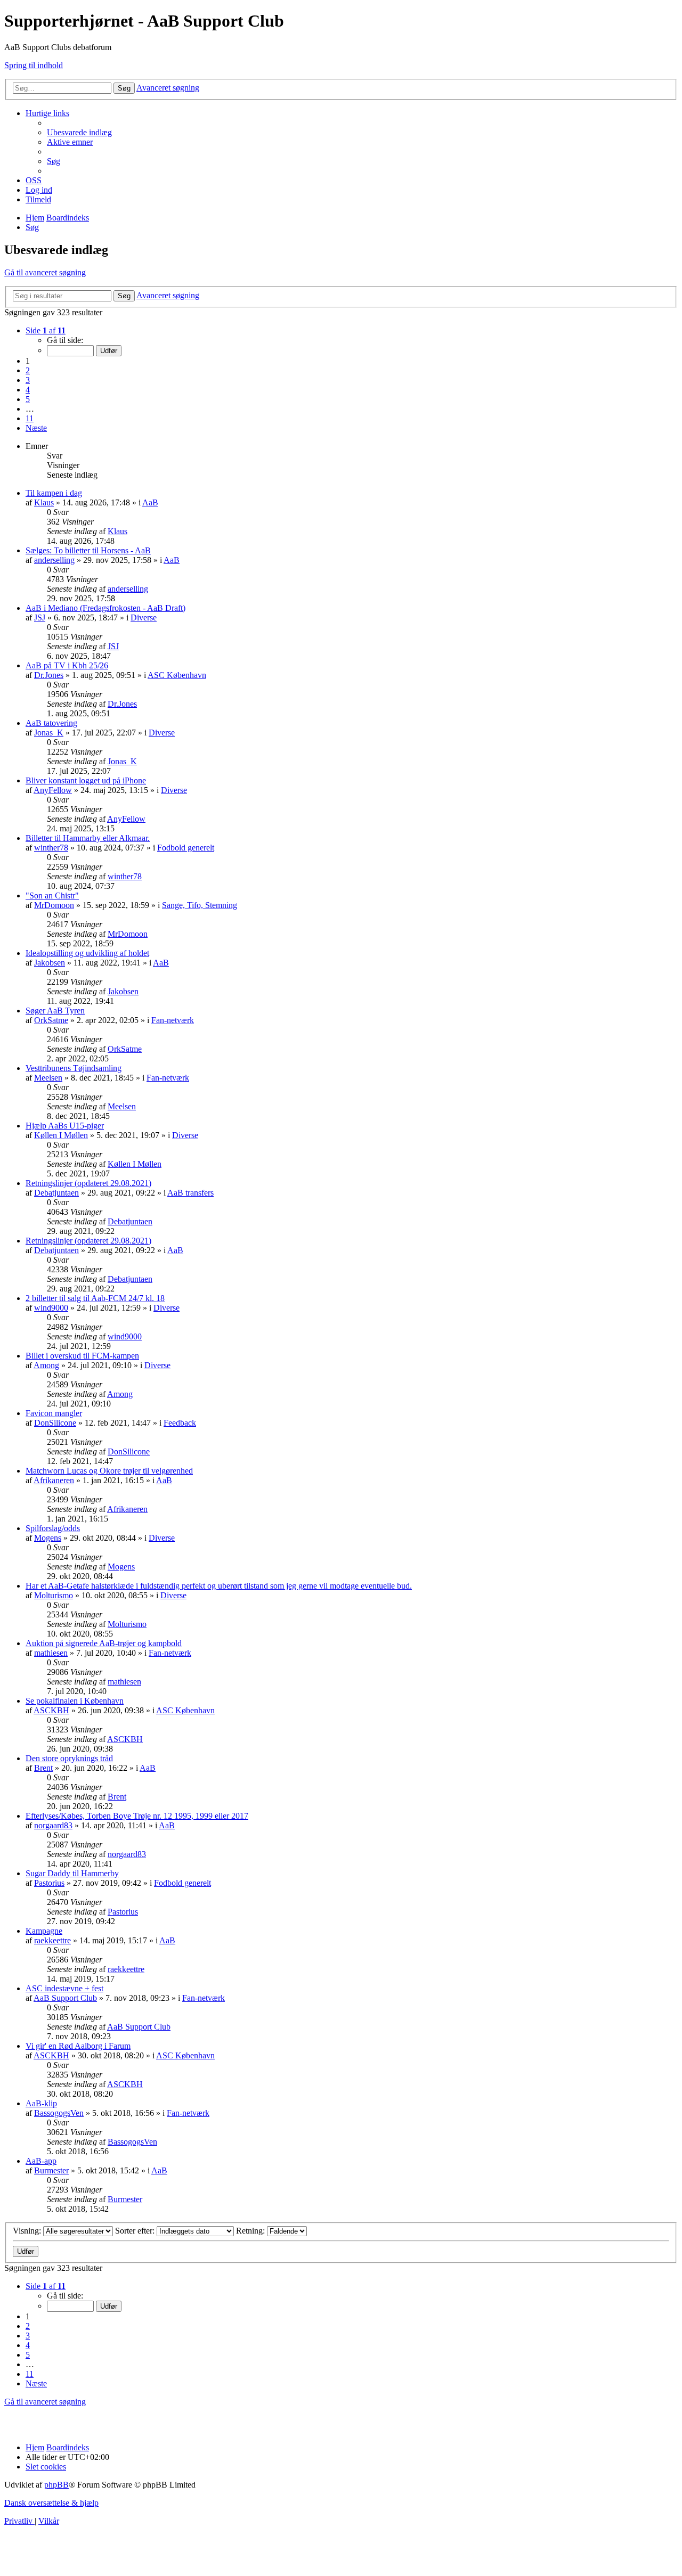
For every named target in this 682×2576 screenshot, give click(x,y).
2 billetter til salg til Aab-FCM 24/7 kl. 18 (95, 1298)
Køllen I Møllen (61, 1135)
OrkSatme (51, 1020)
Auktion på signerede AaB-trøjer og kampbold (104, 1643)
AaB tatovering (51, 723)
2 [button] (28, 370)
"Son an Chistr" (52, 896)
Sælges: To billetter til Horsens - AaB (88, 550)
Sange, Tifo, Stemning (200, 905)
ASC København (177, 675)
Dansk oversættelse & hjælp (51, 2503)
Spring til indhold (34, 65)
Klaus (44, 502)
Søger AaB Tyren (55, 1011)
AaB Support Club (65, 1998)
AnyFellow (53, 790)
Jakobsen (50, 963)
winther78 (51, 848)
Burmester (51, 2170)
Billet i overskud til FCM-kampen (82, 1356)
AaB (150, 502)
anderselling (54, 560)
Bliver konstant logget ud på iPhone (86, 780)
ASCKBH (51, 1710)
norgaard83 (53, 1825)
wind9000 (51, 1308)
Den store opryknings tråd (69, 1758)
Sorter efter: (136, 2231)
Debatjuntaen (56, 1193)
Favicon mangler (54, 1413)
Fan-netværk (173, 1020)
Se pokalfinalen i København (75, 1701)
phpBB (56, 2485)
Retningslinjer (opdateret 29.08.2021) (88, 1183)
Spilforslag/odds (53, 1528)
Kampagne (44, 1931)
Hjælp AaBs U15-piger (65, 1126)
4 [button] (28, 390)
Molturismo (54, 1595)
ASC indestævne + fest (64, 1988)
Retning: (251, 2231)
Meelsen (48, 1078)
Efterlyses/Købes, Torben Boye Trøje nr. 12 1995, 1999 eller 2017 (137, 1816)
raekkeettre (52, 1940)
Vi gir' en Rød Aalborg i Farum (78, 2046)
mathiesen (51, 1653)
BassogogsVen (59, 2113)
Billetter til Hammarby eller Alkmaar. (88, 838)
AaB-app (41, 2161)
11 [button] (30, 418)
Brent (43, 1768)
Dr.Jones (49, 675)
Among (46, 1365)
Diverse (144, 618)
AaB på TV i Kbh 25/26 (67, 665)
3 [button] (28, 380)
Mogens (48, 1538)
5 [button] (28, 399)
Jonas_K (49, 733)
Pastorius (49, 1883)
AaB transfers (190, 1193)
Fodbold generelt (186, 848)
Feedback (180, 1423)
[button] (46, 330)
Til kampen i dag (54, 493)
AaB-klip (41, 2103)
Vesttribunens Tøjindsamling (74, 1068)
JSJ (40, 618)
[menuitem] (79, 132)
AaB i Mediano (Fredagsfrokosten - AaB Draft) (105, 608)
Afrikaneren (54, 1480)
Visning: (28, 2231)
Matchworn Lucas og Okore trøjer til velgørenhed (109, 1471)
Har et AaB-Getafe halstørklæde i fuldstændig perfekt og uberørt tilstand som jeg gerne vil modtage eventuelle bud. (219, 1586)
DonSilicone (55, 1423)
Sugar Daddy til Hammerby (72, 1873)
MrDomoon (54, 905)
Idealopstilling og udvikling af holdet (87, 953)
